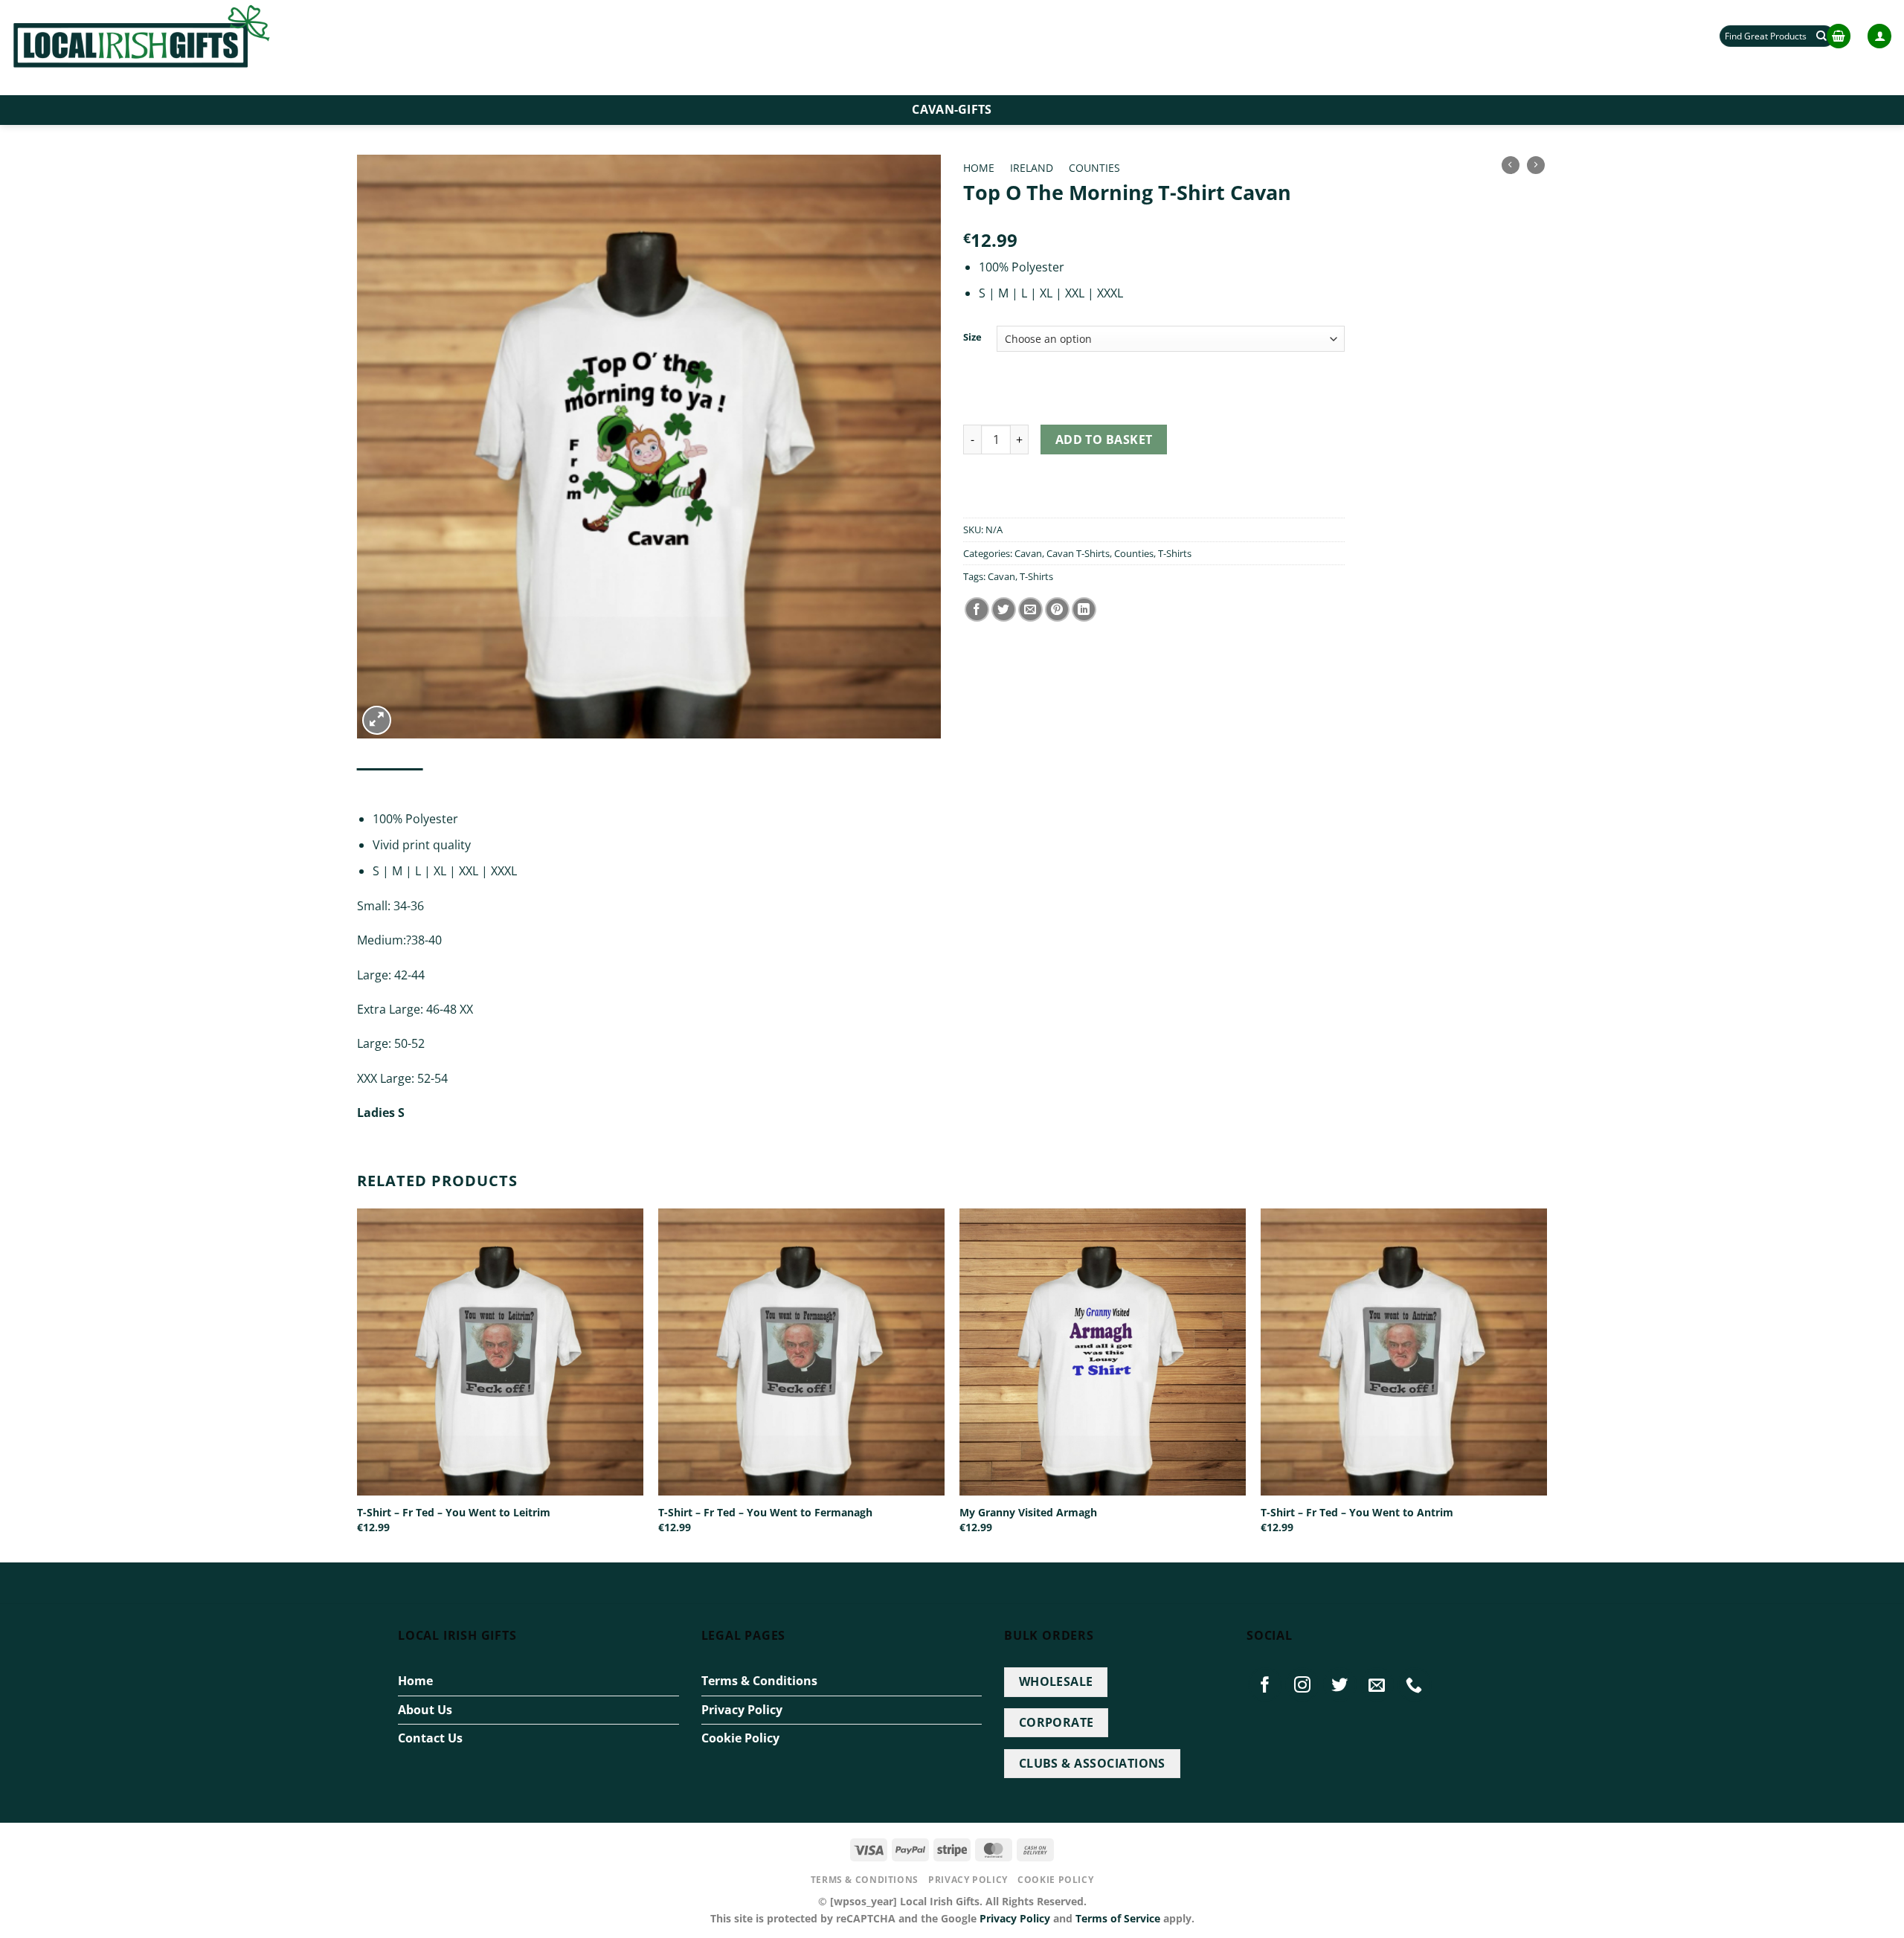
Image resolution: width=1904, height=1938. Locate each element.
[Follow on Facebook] (1265, 1684)
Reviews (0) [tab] (610, 783)
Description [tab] (390, 783)
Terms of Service (1118, 1918)
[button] (1839, 36)
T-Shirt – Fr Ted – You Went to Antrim (1357, 1513)
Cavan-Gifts (952, 109)
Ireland (1032, 168)
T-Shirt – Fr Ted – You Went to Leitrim (454, 1513)
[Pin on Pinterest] (1057, 609)
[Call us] (1415, 1684)
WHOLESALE (1056, 1681)
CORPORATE (1056, 1722)
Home (979, 168)
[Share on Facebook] (977, 609)
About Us (425, 1710)
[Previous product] (1536, 165)
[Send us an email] (1377, 1684)
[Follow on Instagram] (1302, 1684)
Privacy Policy (742, 1710)
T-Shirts (1175, 553)
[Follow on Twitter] (1340, 1684)
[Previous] (358, 1384)
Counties (1094, 168)
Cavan (1028, 553)
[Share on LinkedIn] (1084, 609)
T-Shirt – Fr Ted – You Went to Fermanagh (765, 1513)
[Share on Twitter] (1004, 609)
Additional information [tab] (503, 783)
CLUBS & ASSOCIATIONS (1092, 1763)
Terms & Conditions (759, 1681)
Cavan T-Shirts (1078, 553)
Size (972, 338)
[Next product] (1511, 165)
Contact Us (430, 1738)
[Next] (1546, 1384)
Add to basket (1104, 440)
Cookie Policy (740, 1738)
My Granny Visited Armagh (1028, 1513)
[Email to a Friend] (1030, 609)
